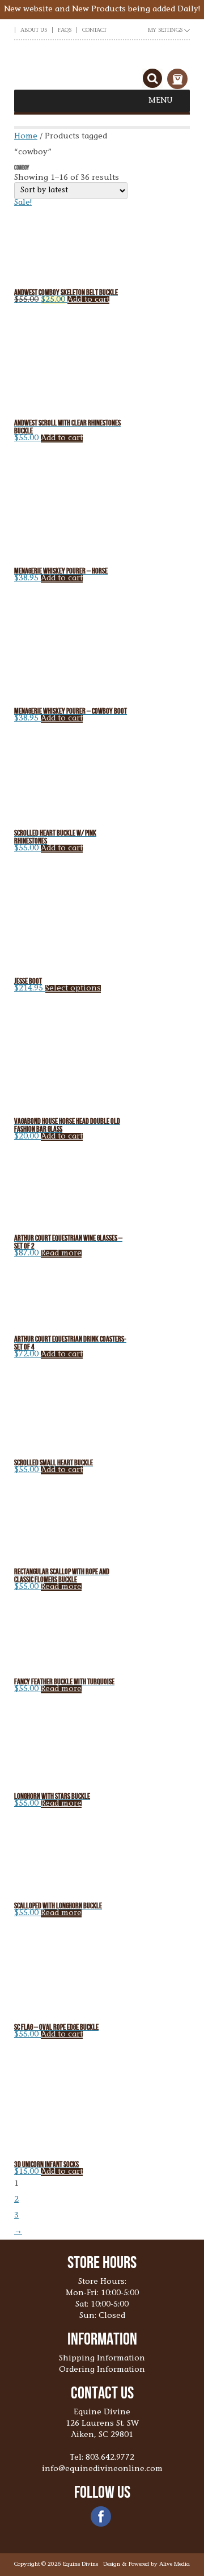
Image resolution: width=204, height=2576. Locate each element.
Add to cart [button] (88, 300)
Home (26, 137)
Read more (61, 1254)
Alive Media (175, 2565)
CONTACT (94, 31)
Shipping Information (102, 2359)
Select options (73, 989)
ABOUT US (34, 31)
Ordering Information (102, 2370)
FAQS (65, 31)
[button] (161, 101)
